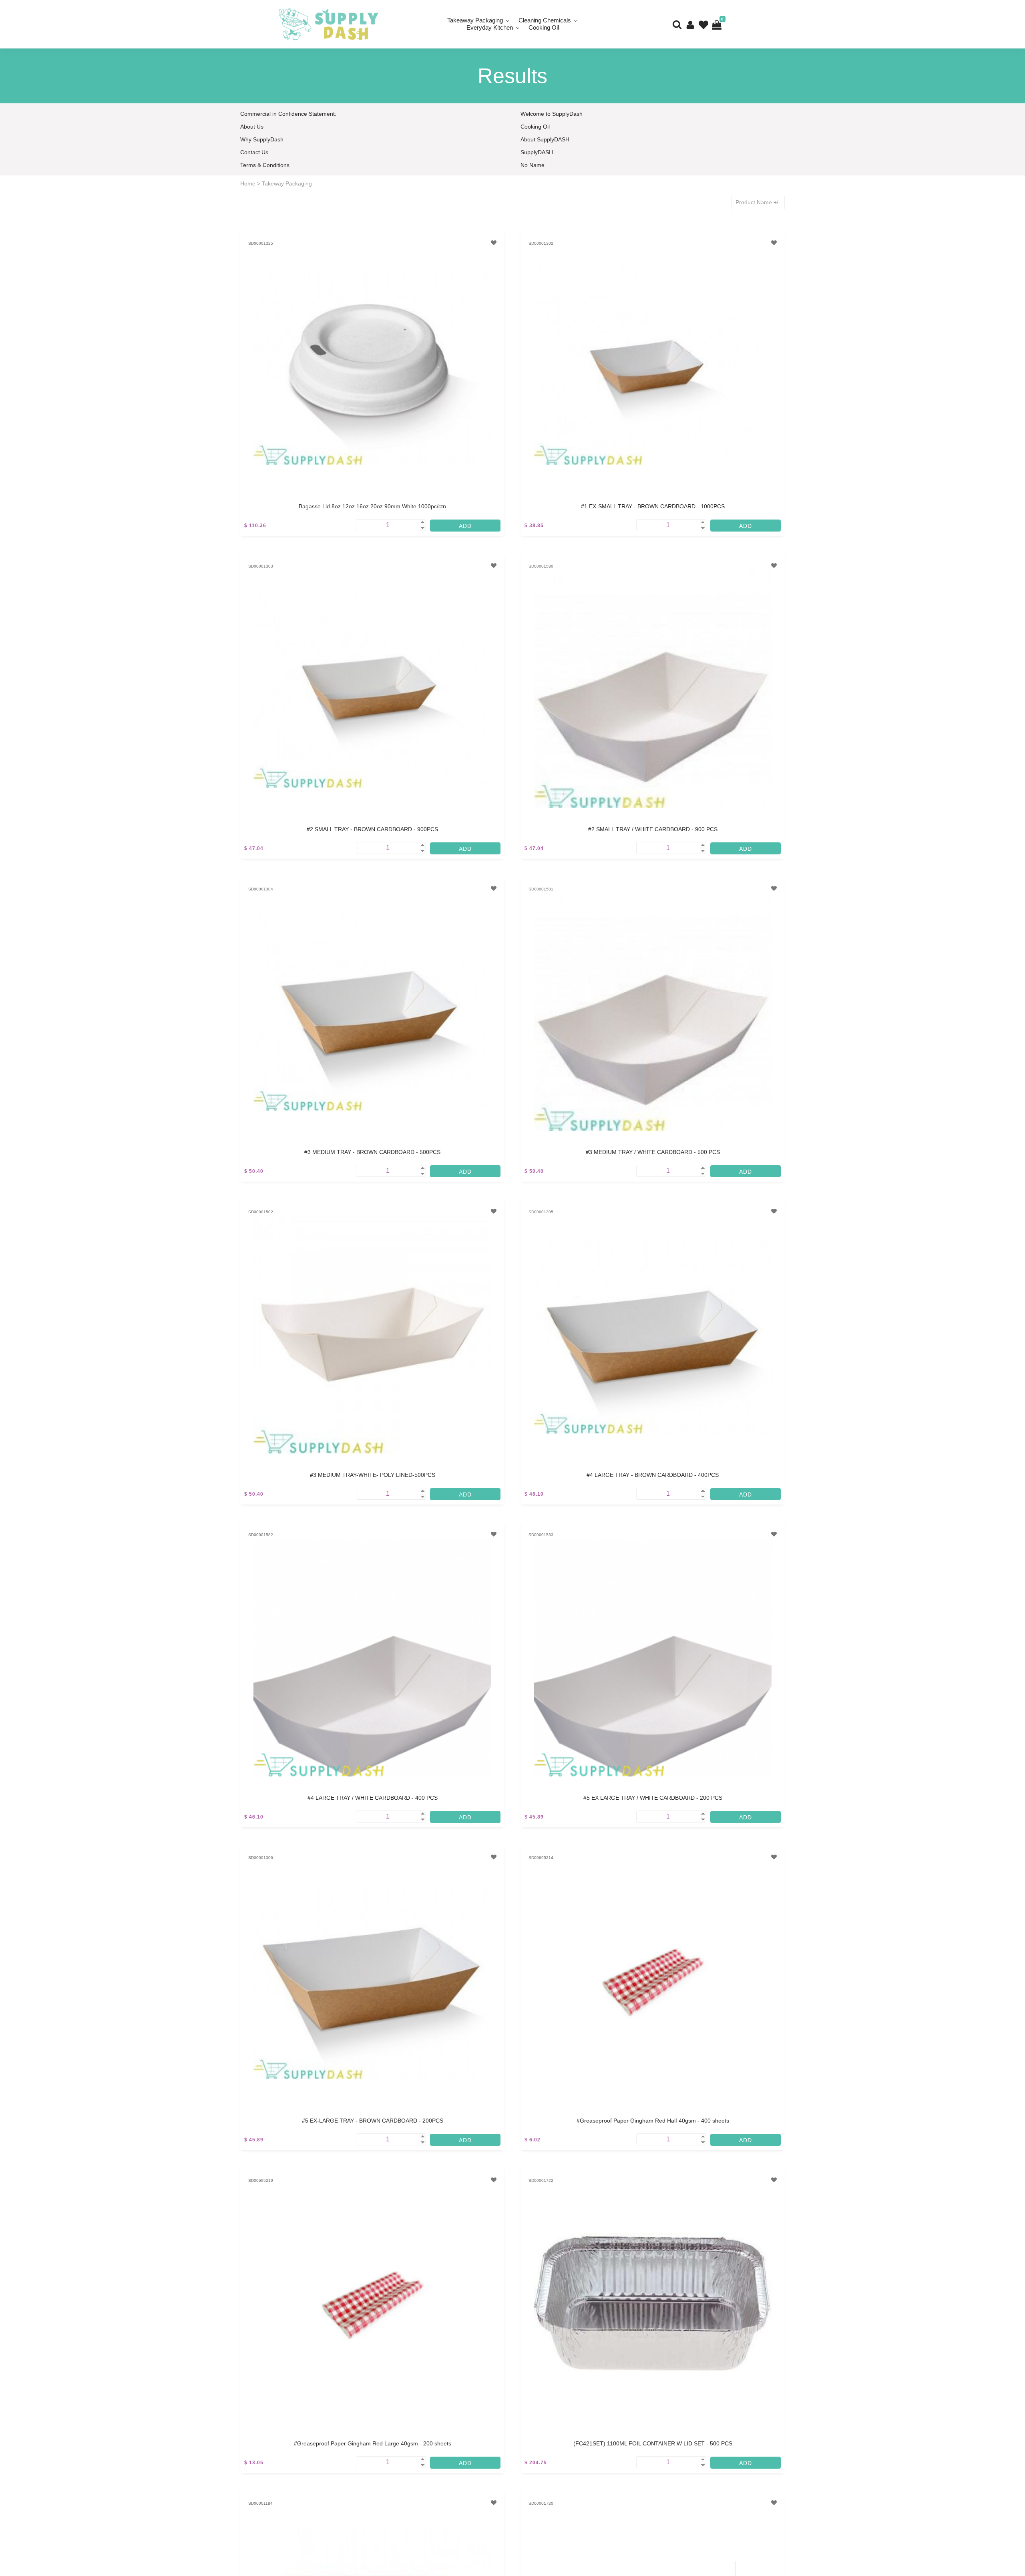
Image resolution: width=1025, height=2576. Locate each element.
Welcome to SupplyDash (552, 114)
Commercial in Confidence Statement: (288, 114)
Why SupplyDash (262, 139)
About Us (252, 127)
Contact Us (254, 152)
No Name (533, 165)
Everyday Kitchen (490, 27)
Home (248, 183)
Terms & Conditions (265, 165)
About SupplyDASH (545, 139)
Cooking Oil (544, 27)
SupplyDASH (537, 152)
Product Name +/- (758, 202)
